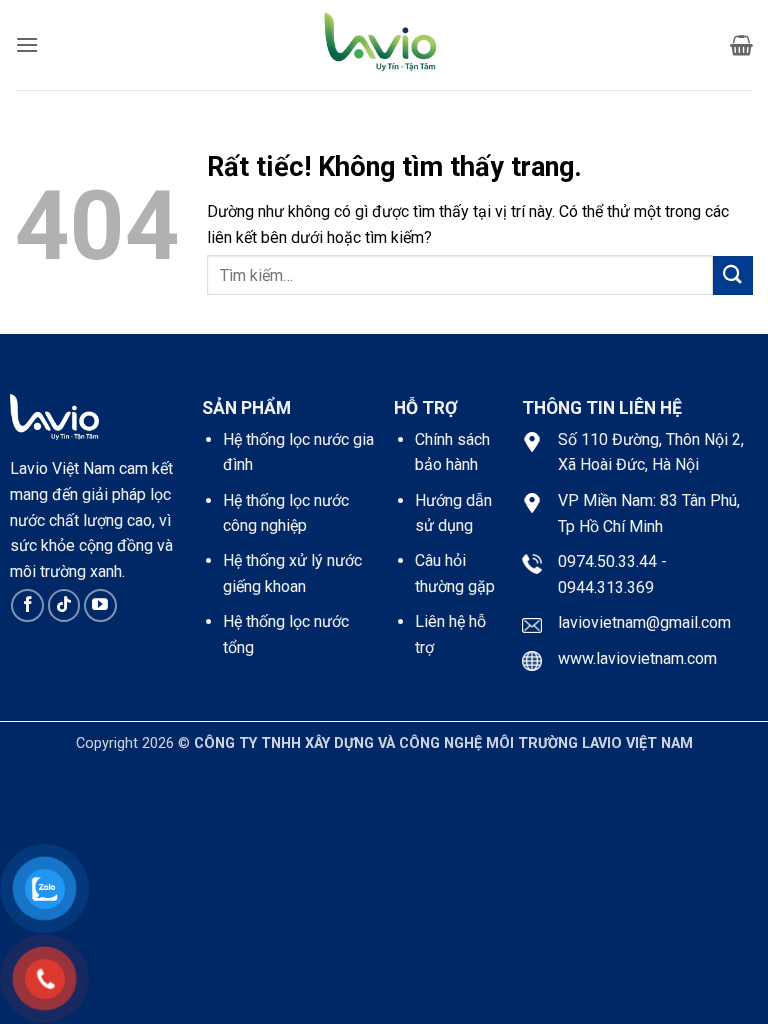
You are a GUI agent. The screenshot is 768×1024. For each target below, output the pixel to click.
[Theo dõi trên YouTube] (100, 605)
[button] (27, 44)
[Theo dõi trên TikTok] (64, 605)
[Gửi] (733, 275)
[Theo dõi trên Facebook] (27, 605)
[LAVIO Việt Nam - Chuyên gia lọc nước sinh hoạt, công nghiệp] (384, 45)
